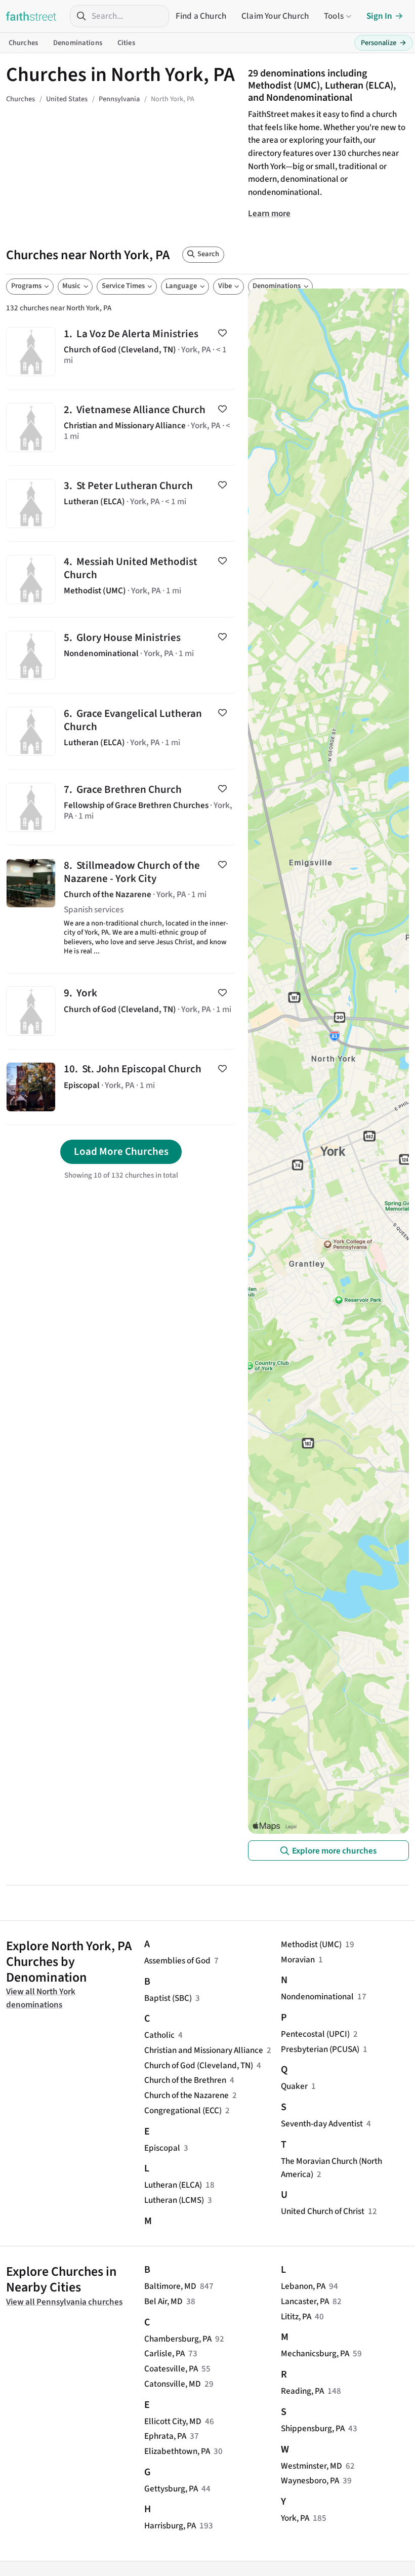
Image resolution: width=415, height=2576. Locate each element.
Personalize (384, 43)
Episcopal (162, 2148)
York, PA (295, 2518)
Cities (126, 43)
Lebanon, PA (303, 2286)
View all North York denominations (41, 1998)
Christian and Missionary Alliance (204, 2050)
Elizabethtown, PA (177, 2451)
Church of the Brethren (185, 2080)
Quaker (294, 2086)
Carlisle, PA (164, 2353)
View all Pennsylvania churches (64, 2302)
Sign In (379, 16)
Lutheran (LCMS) (174, 2200)
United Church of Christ (323, 2211)
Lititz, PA (296, 2317)
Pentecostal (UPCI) (315, 2034)
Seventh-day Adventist (322, 2124)
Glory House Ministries (121, 655)
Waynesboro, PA (310, 2481)
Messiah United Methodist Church (121, 579)
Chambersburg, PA (178, 2339)
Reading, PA (302, 2391)
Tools (334, 16)
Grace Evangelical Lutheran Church (121, 731)
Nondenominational (317, 1997)
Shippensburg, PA (313, 2428)
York (121, 1011)
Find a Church (201, 16)
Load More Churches (121, 1151)
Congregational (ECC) (183, 2110)
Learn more (269, 213)
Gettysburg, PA (171, 2489)
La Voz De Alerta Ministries (121, 352)
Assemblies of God (177, 1961)
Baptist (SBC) (168, 1998)
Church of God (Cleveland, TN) (199, 2065)
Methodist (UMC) (311, 1944)
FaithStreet (31, 16)
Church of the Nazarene (186, 2095)
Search (208, 254)
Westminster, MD (312, 2466)
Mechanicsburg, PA (315, 2353)
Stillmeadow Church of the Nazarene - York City (121, 909)
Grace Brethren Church (121, 807)
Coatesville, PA (171, 2369)
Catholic (159, 2035)
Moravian (298, 1960)
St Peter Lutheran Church (121, 504)
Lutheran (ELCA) (173, 2185)
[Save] (222, 333)
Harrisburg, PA (170, 2526)
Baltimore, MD (170, 2286)
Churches (23, 43)
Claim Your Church (275, 16)
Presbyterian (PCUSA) (320, 2049)
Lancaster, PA (305, 2301)
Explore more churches (334, 1851)
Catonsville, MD (173, 2384)
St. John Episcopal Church (121, 1087)
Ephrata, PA (165, 2436)
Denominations (78, 43)
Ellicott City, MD (173, 2421)
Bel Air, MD (163, 2301)
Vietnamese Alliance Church (121, 428)
